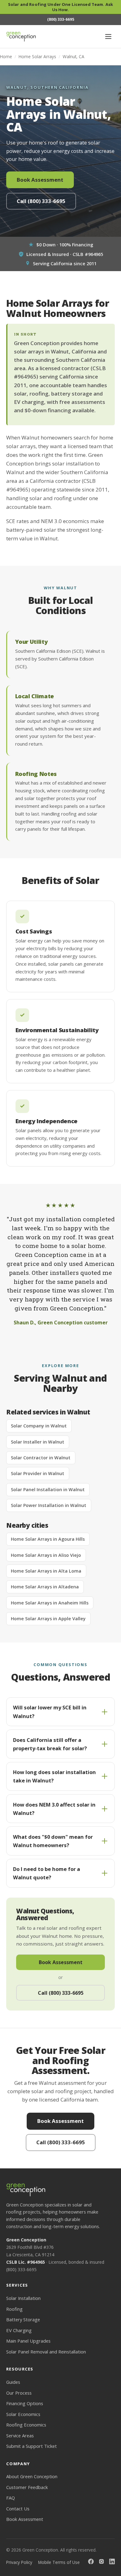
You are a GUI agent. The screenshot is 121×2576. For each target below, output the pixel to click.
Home (6, 56)
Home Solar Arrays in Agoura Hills (48, 1539)
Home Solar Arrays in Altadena (45, 1587)
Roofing (14, 2309)
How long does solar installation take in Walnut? (54, 1776)
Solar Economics (23, 2414)
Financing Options (25, 2403)
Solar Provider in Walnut (38, 1473)
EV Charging (19, 2330)
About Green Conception (32, 2476)
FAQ (11, 2498)
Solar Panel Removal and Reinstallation (46, 2352)
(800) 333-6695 (21, 2269)
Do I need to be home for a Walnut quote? (47, 1873)
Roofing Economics (26, 2425)
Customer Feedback (27, 2487)
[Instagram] (101, 2562)
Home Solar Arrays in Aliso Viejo (46, 1555)
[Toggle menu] (108, 37)
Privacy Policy (19, 2562)
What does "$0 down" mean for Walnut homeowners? (53, 1841)
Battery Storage (23, 2319)
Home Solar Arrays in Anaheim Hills (50, 1603)
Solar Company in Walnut (39, 1426)
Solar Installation (23, 2298)
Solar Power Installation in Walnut (49, 1505)
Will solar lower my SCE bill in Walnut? (50, 1712)
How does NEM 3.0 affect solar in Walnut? (54, 1809)
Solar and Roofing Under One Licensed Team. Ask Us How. (60, 7)
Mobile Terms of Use (59, 2562)
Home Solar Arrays (37, 56)
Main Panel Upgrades (28, 2341)
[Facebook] (91, 2562)
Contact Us (18, 2509)
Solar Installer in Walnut (38, 1442)
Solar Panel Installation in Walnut (48, 1489)
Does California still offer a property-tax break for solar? (50, 1744)
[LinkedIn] (112, 2562)
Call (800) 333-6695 (41, 201)
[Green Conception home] (21, 37)
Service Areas (20, 2435)
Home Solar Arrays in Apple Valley (48, 1619)
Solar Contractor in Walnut (41, 1458)
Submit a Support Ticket (31, 2446)
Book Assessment (40, 180)
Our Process (19, 2393)
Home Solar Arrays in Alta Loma (46, 1571)
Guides (13, 2382)
